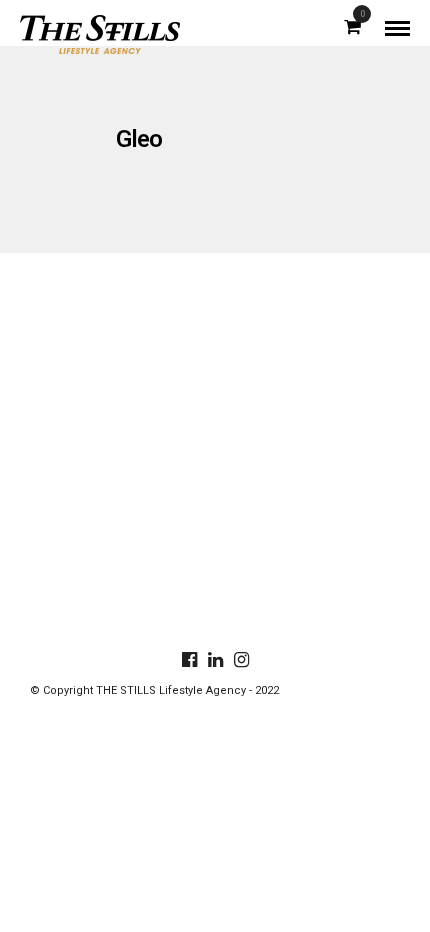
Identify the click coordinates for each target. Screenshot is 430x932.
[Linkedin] (215, 660)
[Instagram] (241, 660)
